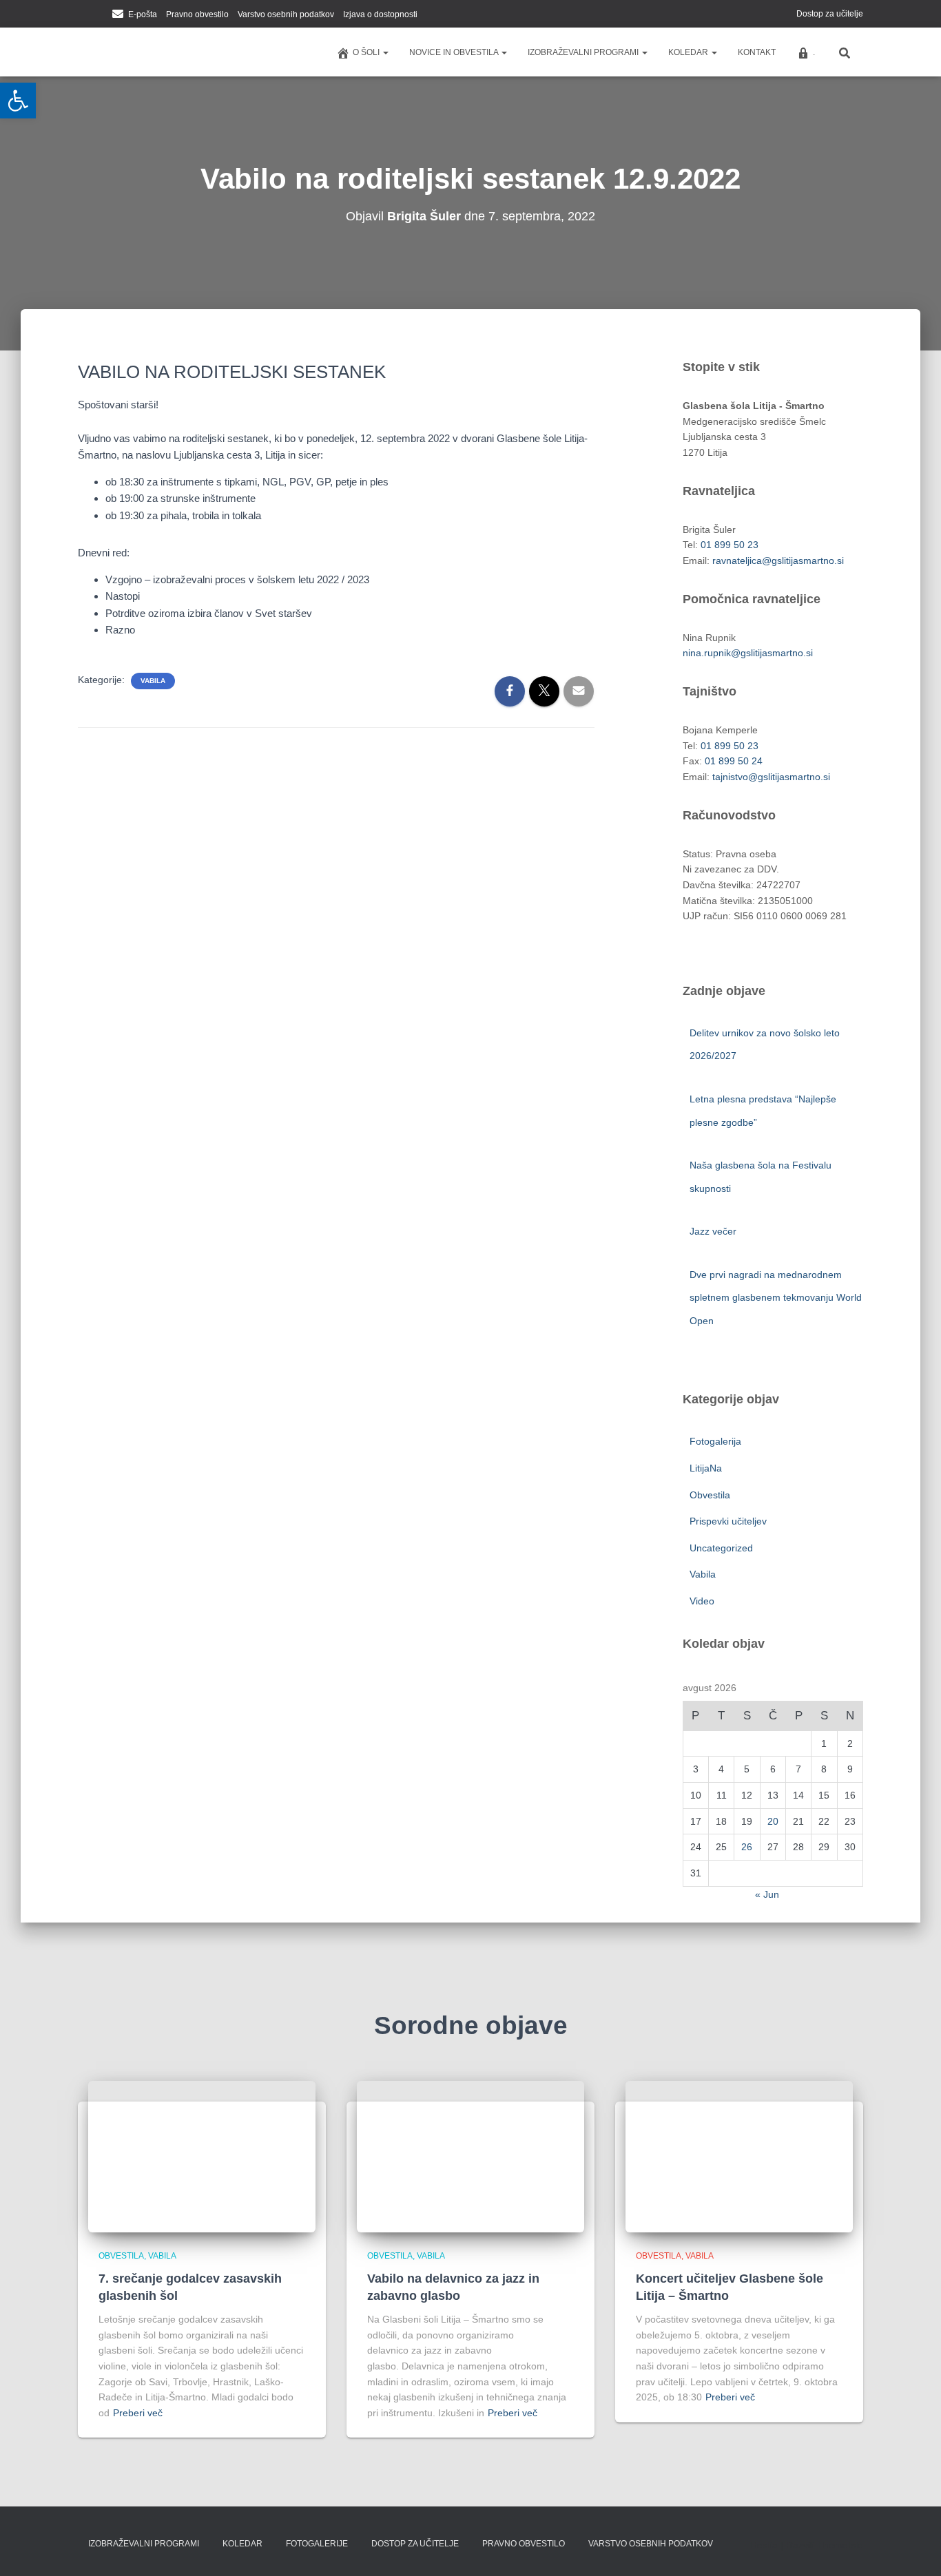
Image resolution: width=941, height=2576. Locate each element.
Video (702, 1601)
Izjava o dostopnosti (380, 14)
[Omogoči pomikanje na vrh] (914, 2548)
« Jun (767, 1894)
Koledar (689, 52)
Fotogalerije (317, 2544)
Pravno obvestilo (197, 14)
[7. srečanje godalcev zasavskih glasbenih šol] (202, 2156)
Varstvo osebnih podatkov (286, 14)
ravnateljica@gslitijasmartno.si (778, 561)
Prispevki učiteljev (728, 1521)
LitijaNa (706, 1468)
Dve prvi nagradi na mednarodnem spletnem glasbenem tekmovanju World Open (776, 1298)
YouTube (99, 15)
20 (773, 1821)
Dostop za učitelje (830, 14)
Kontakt (757, 52)
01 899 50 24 (734, 761)
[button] (385, 52)
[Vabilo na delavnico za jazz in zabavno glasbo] (470, 2156)
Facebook (82, 15)
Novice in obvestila (455, 52)
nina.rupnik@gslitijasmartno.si (748, 653)
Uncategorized (721, 1548)
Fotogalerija (715, 1441)
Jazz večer (714, 1231)
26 (747, 1847)
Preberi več (138, 2413)
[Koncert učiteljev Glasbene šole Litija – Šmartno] (739, 2156)
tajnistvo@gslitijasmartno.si (771, 777)
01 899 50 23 (730, 545)
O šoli (367, 52)
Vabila (153, 681)
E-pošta (143, 14)
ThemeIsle (840, 2545)
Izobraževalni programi (584, 52)
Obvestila (710, 1495)
